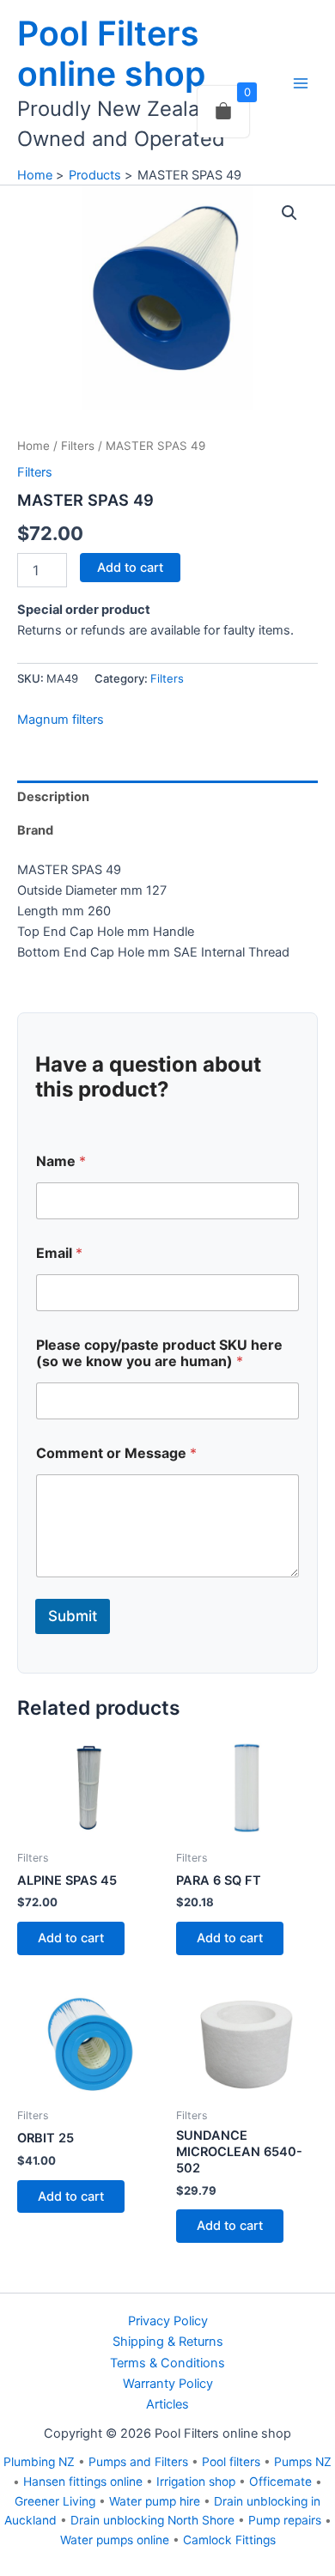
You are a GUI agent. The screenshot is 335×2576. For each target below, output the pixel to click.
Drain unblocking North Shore (152, 2520)
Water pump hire (155, 2501)
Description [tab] (53, 797)
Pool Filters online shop (111, 53)
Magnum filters (61, 720)
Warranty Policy (168, 2384)
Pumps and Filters (138, 2462)
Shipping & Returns (168, 2342)
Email (59, 1253)
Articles (167, 2404)
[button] (289, 213)
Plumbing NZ (39, 2462)
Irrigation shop (196, 2482)
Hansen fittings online (83, 2482)
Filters (78, 446)
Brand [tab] (35, 830)
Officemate (280, 2482)
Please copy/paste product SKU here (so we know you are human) (159, 1353)
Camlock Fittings (229, 2540)
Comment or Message (116, 1453)
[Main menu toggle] (301, 83)
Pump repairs (285, 2520)
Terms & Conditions (167, 2363)
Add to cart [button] (71, 1938)
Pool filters (231, 2462)
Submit (73, 1616)
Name (61, 1161)
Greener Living (55, 2501)
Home (33, 446)
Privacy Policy (168, 2321)
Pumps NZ (303, 2462)
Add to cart (130, 568)
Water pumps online (115, 2540)
